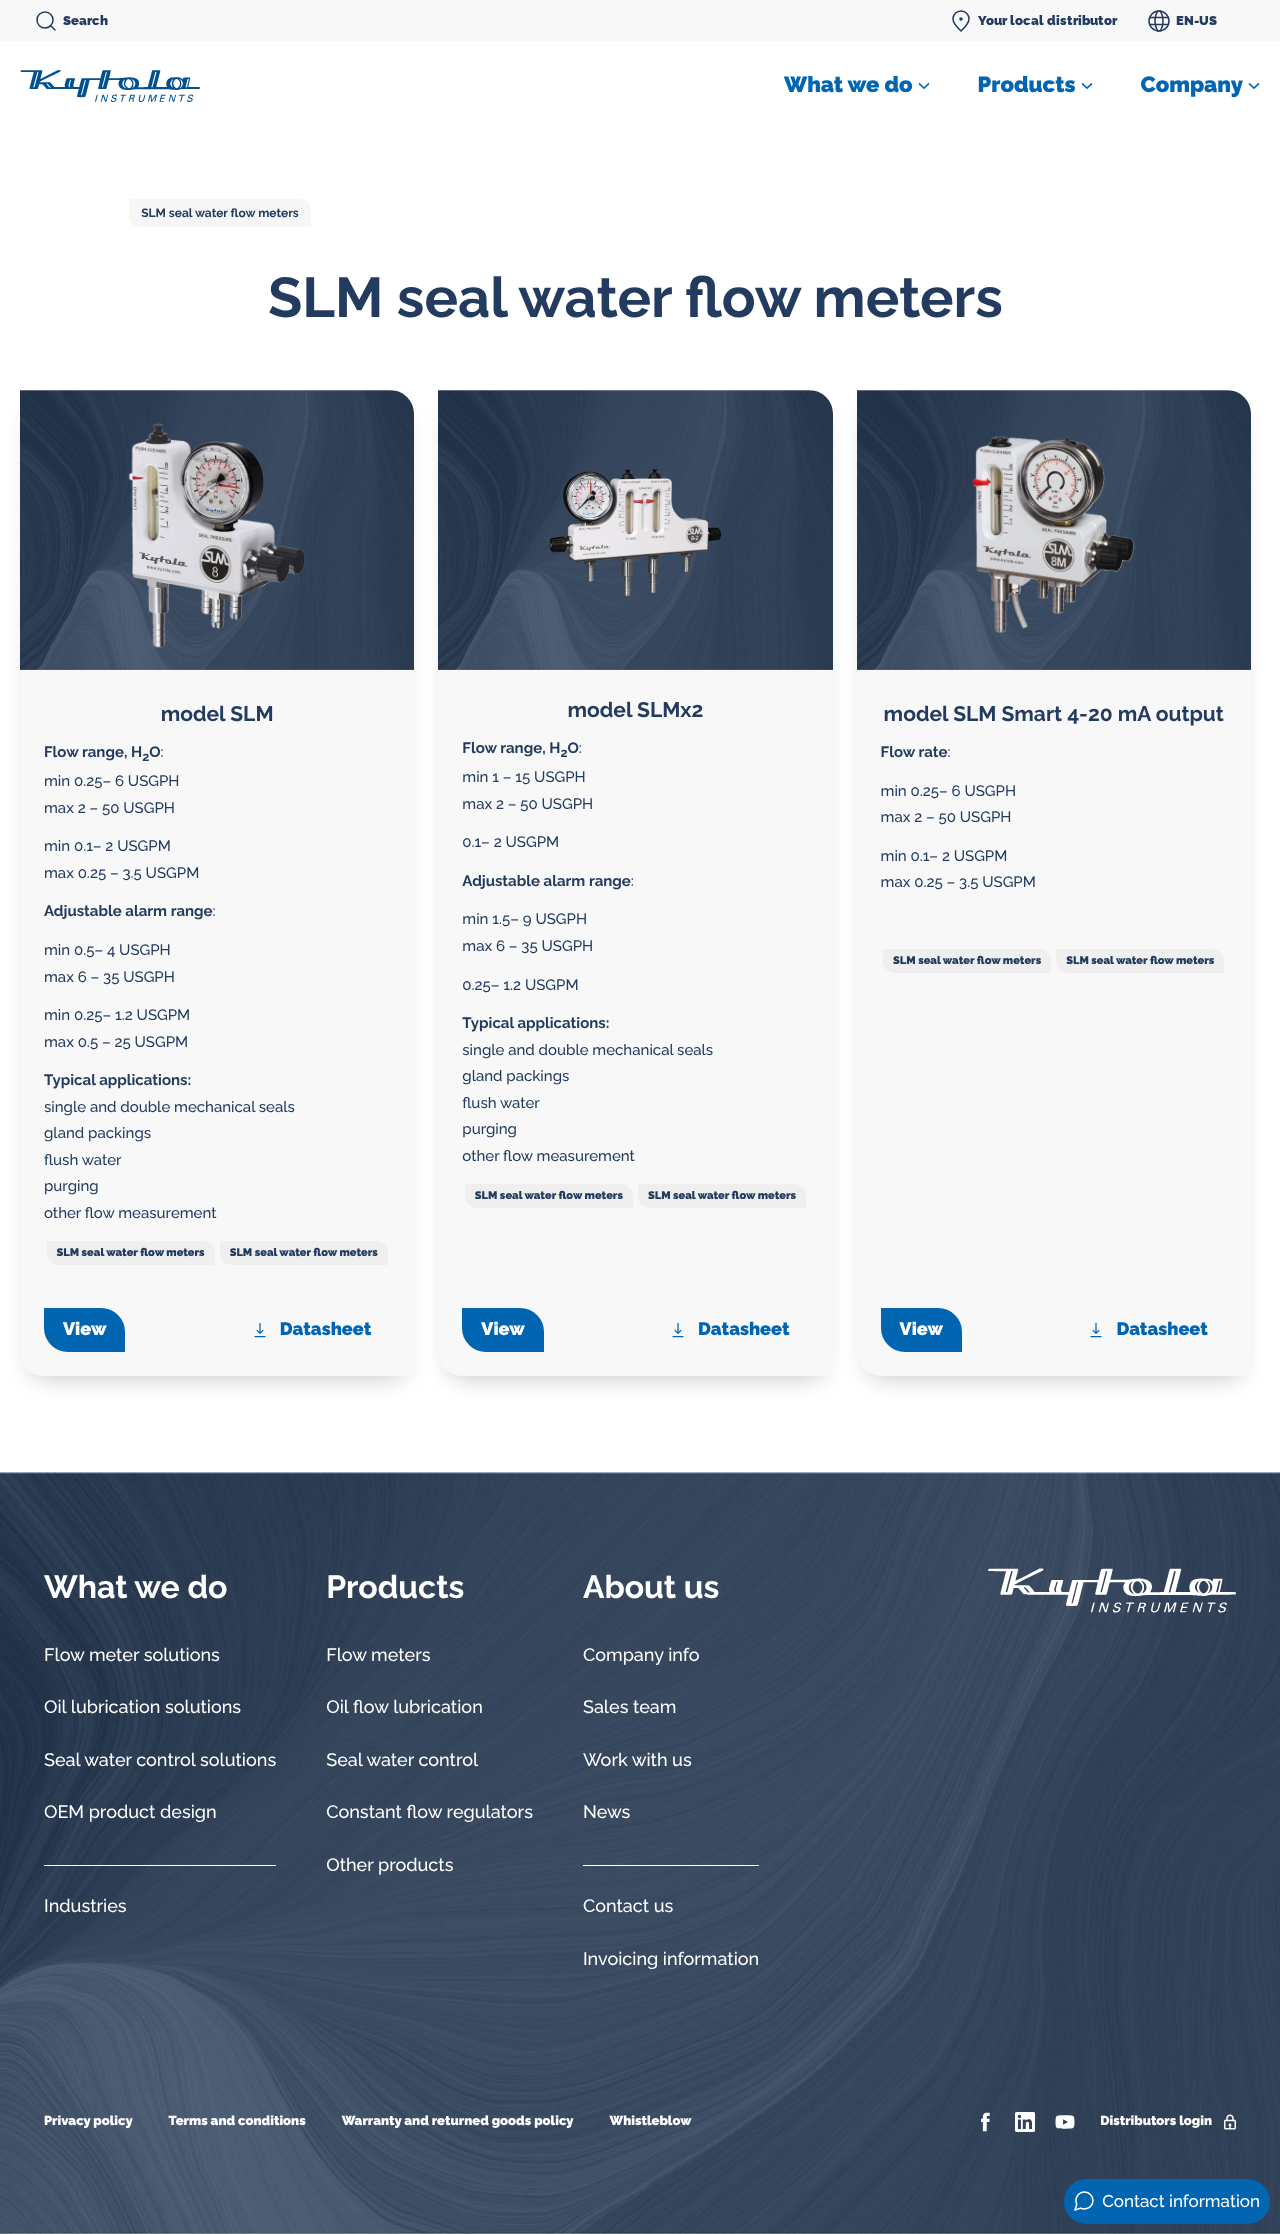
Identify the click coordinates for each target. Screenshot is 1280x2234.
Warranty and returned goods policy (458, 2121)
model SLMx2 (636, 709)
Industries (85, 1906)
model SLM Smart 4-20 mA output (1054, 713)
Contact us (628, 1906)
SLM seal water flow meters (220, 213)
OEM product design (130, 1812)
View (84, 1329)
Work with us (637, 1760)
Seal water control (402, 1760)
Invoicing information (671, 1959)
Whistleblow (650, 2121)
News (606, 1812)
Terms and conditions (237, 2121)
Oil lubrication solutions (142, 1707)
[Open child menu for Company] (1254, 86)
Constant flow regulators (429, 1812)
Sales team (630, 1707)
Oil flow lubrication (404, 1707)
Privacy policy (88, 2121)
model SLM (217, 713)
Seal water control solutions (160, 1760)
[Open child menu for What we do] (924, 86)
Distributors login (1156, 2121)
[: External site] (987, 2122)
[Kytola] (110, 85)
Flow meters (378, 1655)
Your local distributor (1047, 20)
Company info (641, 1655)
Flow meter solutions (132, 1655)
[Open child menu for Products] (1087, 86)
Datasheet (325, 1329)
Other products (389, 1865)
